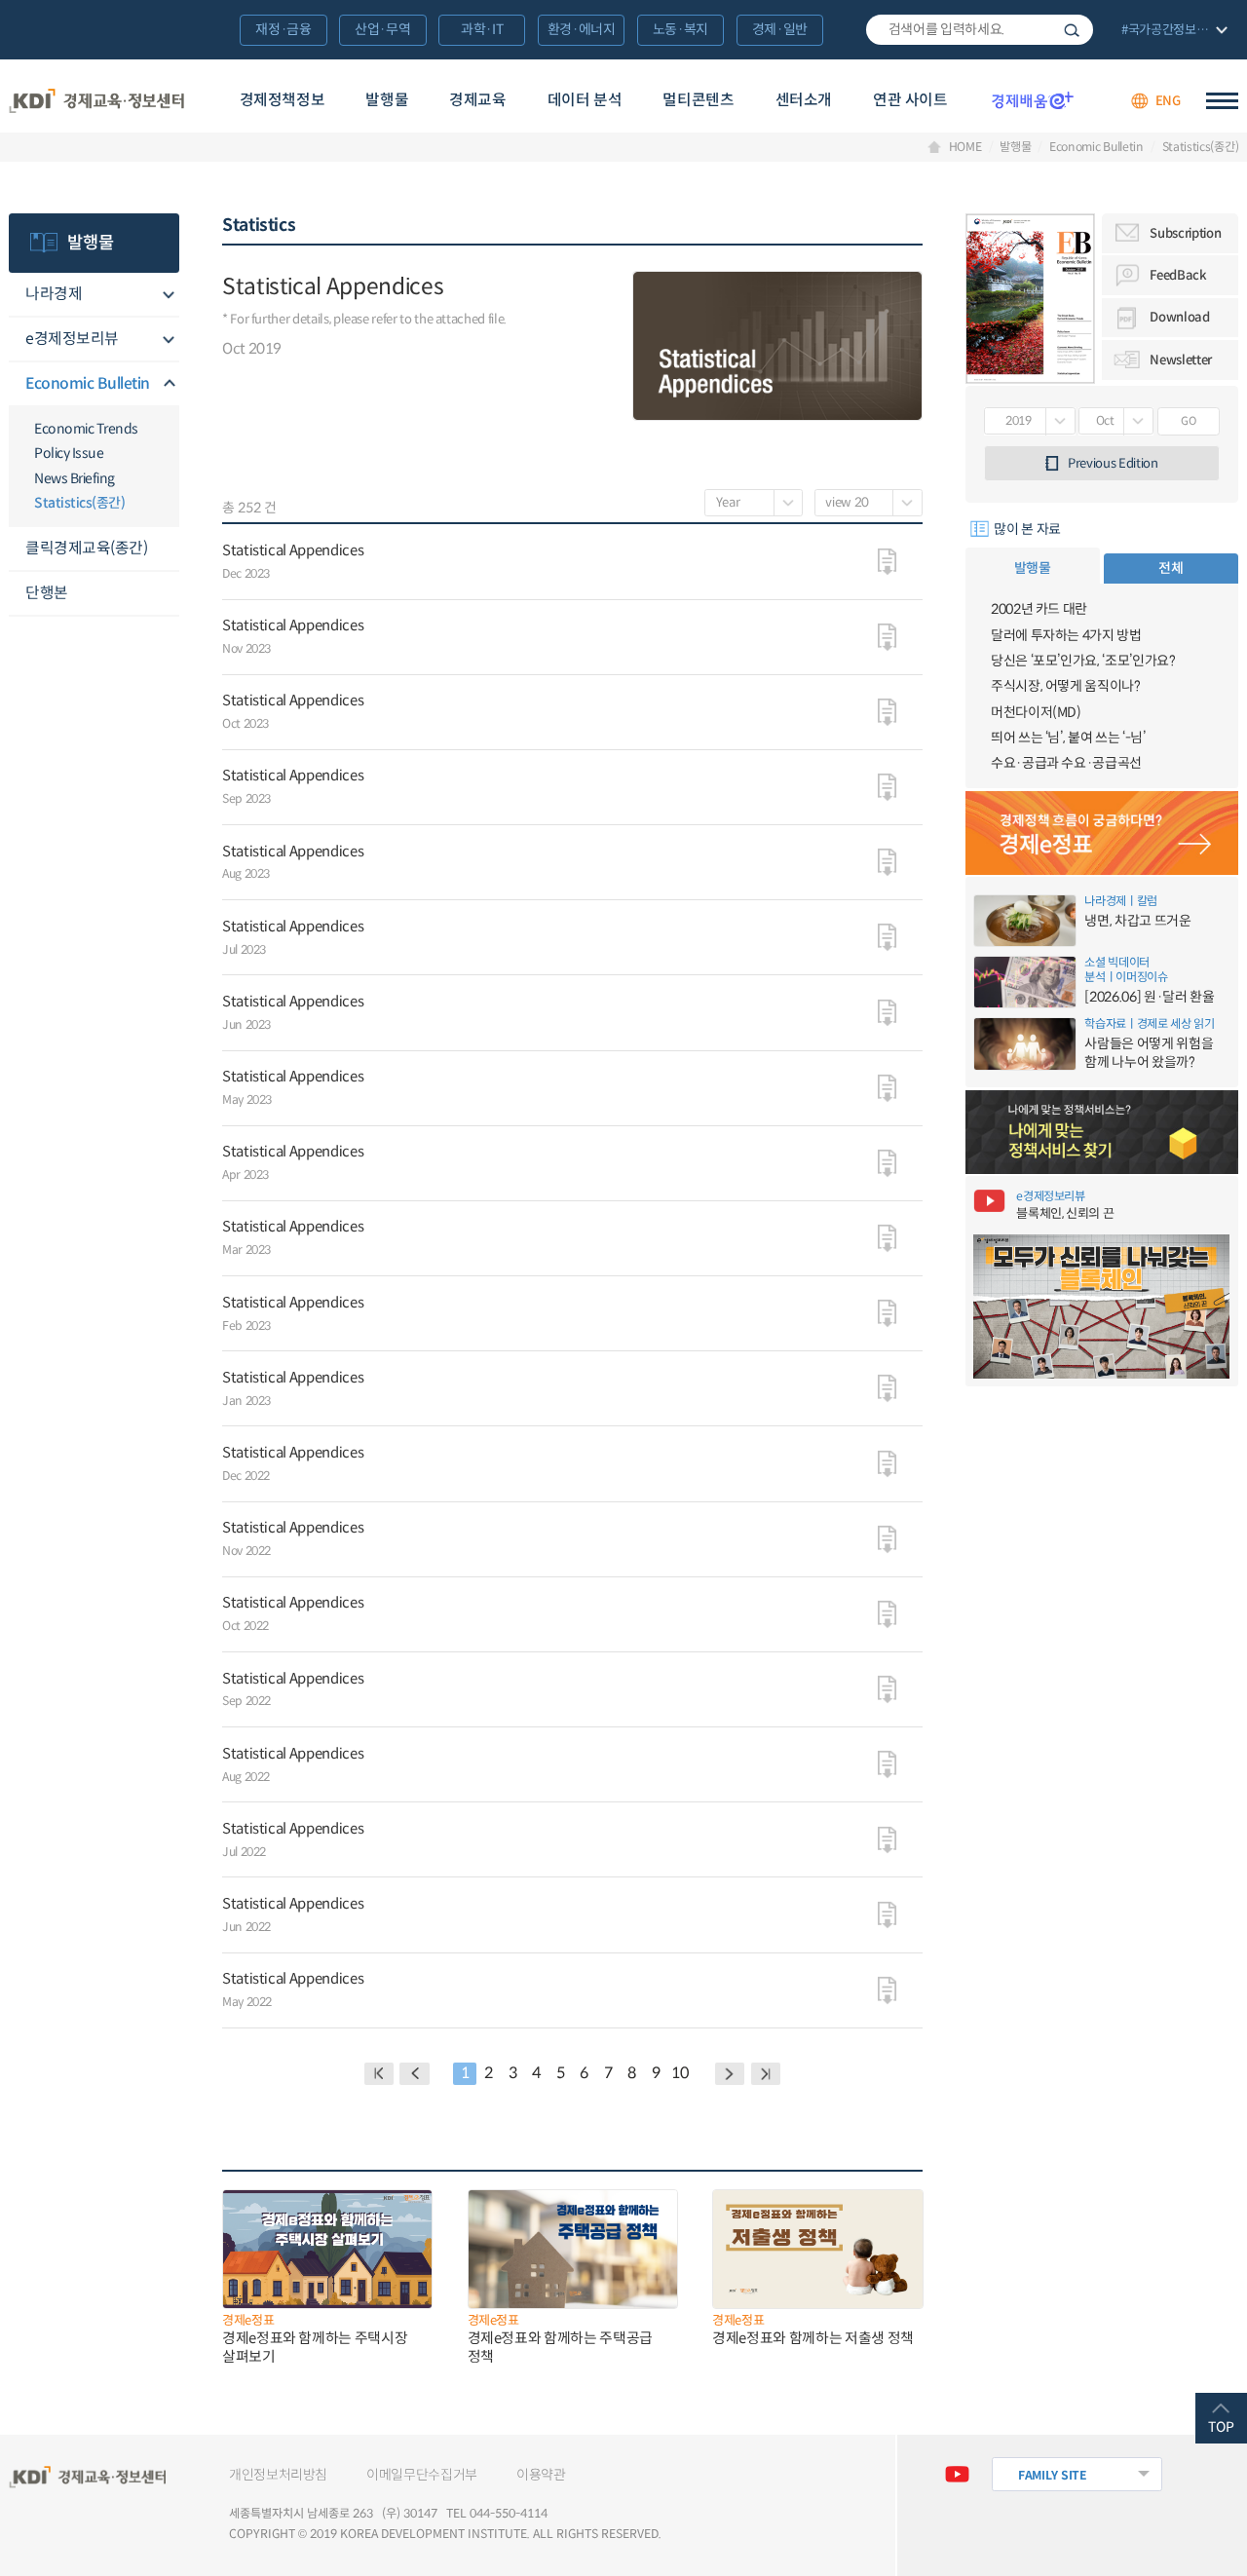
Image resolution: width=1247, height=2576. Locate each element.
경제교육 (477, 100)
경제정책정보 (283, 100)
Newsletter (1181, 360)
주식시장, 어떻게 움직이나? (1066, 686)
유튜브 (957, 2474)
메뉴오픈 (168, 295)
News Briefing (75, 478)
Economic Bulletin (1096, 147)
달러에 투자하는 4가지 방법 (1066, 635)
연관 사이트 (910, 100)
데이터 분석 (585, 100)
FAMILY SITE (1053, 2475)
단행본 (47, 593)
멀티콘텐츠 (698, 100)
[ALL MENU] (1222, 101)
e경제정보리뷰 (72, 339)
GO (1188, 421)
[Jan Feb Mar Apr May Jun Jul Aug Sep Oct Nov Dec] (1116, 421)
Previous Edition (1113, 463)
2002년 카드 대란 (1039, 609)
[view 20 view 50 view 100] (869, 503)
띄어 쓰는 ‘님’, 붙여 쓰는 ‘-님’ (1068, 738)
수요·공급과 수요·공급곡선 (1066, 763)
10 (680, 2073)
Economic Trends (86, 429)
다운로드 (887, 562)
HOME (965, 147)
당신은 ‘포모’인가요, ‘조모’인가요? (1083, 661)
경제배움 (1033, 100)
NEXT (730, 2074)
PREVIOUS (415, 2074)
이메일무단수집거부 (422, 2475)
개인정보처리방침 (278, 2475)
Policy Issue (69, 453)
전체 (1171, 568)
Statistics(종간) (1200, 147)
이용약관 (541, 2475)
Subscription (1185, 233)
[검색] (980, 30)
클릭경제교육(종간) (86, 548)
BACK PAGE (379, 2074)
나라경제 (54, 294)
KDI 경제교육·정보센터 (97, 101)
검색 (1072, 30)
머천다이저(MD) (1036, 712)
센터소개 (804, 100)
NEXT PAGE (766, 2074)
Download (1179, 317)
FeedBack (1178, 275)
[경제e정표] (1102, 833)
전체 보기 (1172, 31)
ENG (1168, 101)
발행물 (387, 100)
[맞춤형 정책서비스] (1102, 1132)
